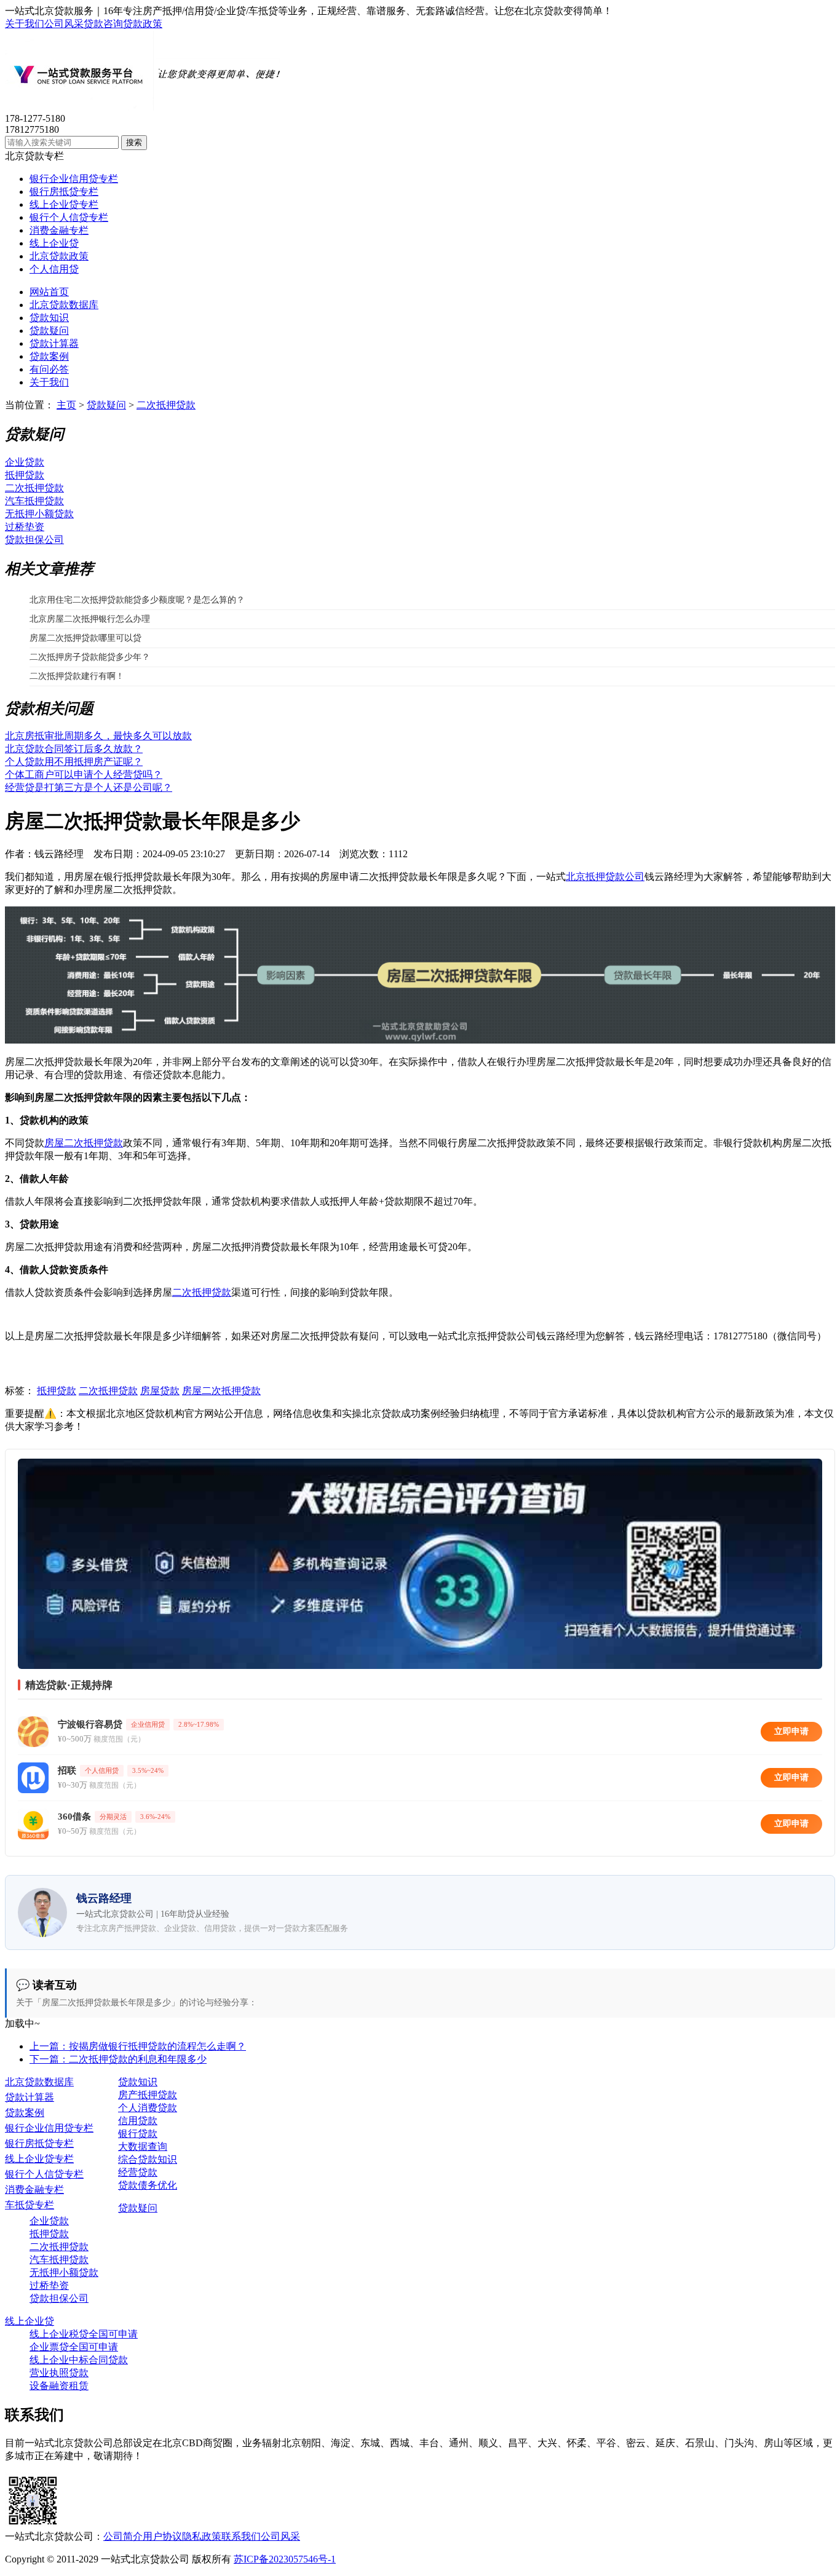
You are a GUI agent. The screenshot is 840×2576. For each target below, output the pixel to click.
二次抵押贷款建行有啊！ (77, 676)
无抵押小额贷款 (39, 514)
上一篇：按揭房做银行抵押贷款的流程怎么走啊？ (138, 2046)
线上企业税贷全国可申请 (84, 2334)
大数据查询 (143, 2146)
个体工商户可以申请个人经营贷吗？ (84, 775)
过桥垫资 (25, 527)
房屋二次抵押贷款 (84, 1143)
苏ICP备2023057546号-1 (285, 2559)
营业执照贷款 (59, 2373)
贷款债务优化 (148, 2185)
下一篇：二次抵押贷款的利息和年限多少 (118, 2059)
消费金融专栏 (59, 230)
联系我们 (241, 2536)
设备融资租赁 (59, 2386)
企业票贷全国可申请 (74, 2347)
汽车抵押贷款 (34, 501)
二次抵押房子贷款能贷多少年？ (90, 657)
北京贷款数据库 (64, 305)
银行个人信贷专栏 (69, 217)
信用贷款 (138, 2121)
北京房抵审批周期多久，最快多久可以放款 (98, 736)
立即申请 (791, 1731)
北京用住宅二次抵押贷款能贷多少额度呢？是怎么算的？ (137, 600)
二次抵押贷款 (166, 405)
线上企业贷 (54, 243)
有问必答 (49, 369)
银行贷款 (138, 2134)
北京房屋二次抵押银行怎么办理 (90, 619)
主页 (66, 405)
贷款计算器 (54, 343)
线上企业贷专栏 (64, 204)
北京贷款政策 (59, 256)
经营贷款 (138, 2172)
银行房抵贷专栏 (64, 192)
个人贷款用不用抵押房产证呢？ (74, 762)
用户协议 (162, 2536)
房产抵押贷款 (148, 2095)
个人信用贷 (54, 269)
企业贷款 (25, 462)
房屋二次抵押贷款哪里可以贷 (85, 638)
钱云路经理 (59, 854)
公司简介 (123, 2536)
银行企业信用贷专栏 (74, 179)
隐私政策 (202, 2536)
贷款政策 (143, 24)
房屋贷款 (160, 1391)
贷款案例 (49, 356)
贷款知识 (49, 318)
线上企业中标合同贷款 (79, 2360)
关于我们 (25, 24)
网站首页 (49, 292)
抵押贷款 (25, 475)
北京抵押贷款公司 (605, 877)
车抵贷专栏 (30, 2205)
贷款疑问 (49, 331)
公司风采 (64, 24)
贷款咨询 (103, 24)
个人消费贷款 (148, 2108)
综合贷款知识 (148, 2159)
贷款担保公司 (34, 540)
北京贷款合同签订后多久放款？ (74, 749)
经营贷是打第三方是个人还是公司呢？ (89, 787)
